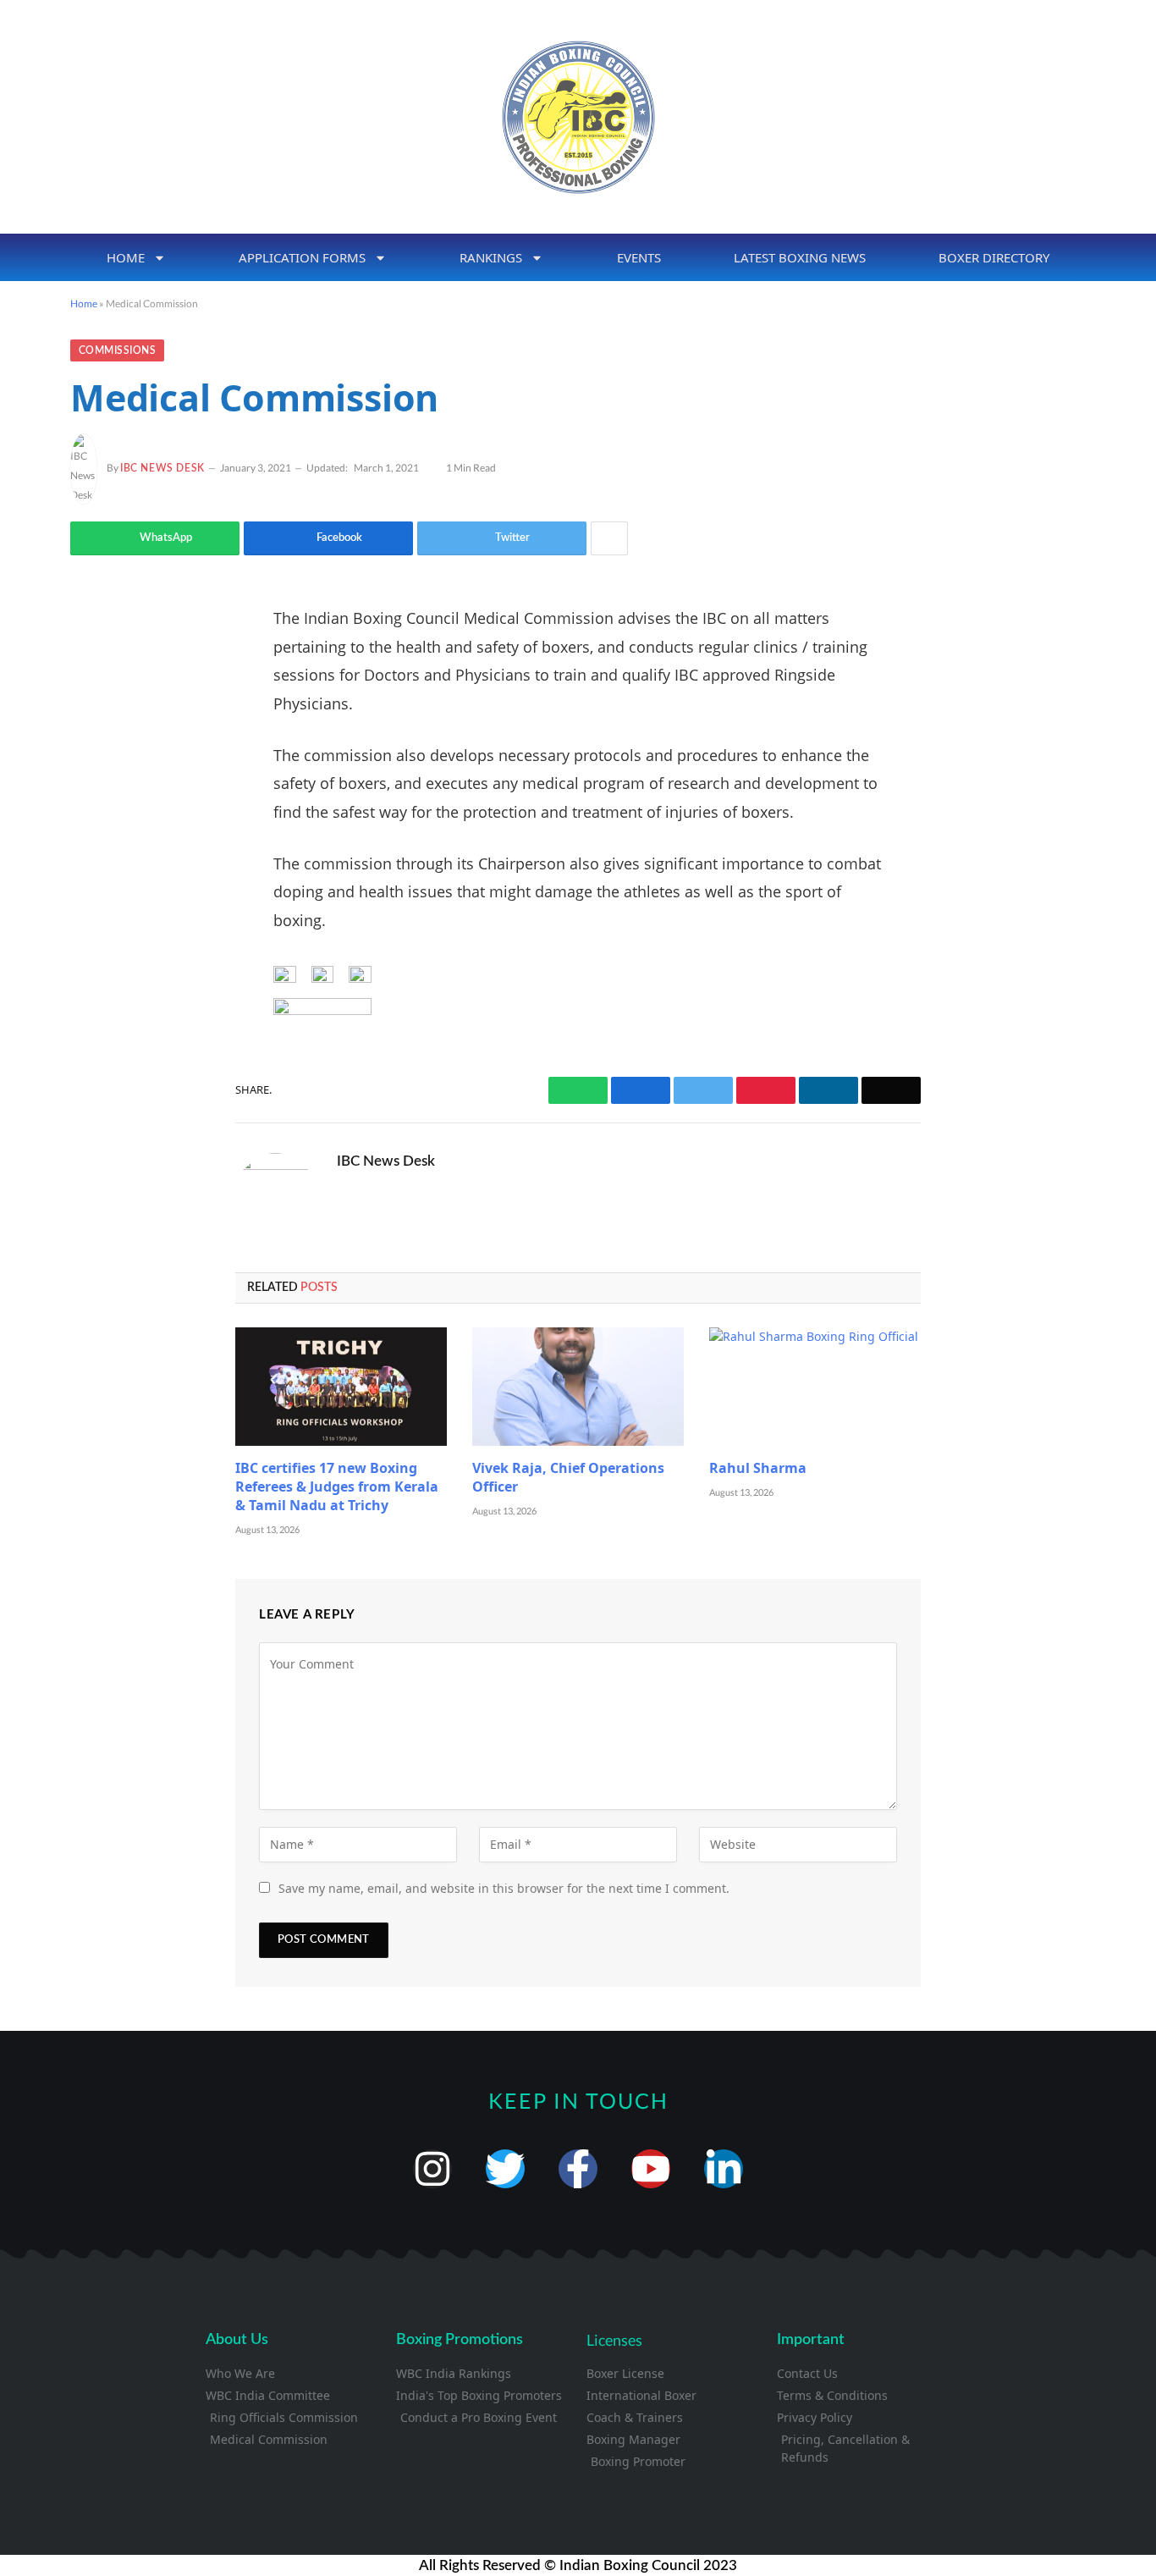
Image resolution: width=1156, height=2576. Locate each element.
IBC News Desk (162, 468)
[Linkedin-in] (724, 2169)
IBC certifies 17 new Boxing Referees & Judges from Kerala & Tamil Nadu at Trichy (337, 1487)
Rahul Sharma (758, 1468)
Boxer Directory (994, 257)
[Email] (100, 834)
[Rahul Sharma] (815, 1387)
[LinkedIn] (100, 747)
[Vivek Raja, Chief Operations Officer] (578, 1387)
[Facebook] (100, 661)
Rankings (491, 257)
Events (639, 257)
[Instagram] (432, 2169)
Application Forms (302, 257)
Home (126, 257)
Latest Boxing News (800, 257)
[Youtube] (651, 2169)
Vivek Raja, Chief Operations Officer (568, 1478)
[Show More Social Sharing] (609, 538)
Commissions (117, 350)
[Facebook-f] (578, 2169)
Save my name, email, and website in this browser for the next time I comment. (504, 1888)
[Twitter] (100, 704)
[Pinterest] (100, 791)
